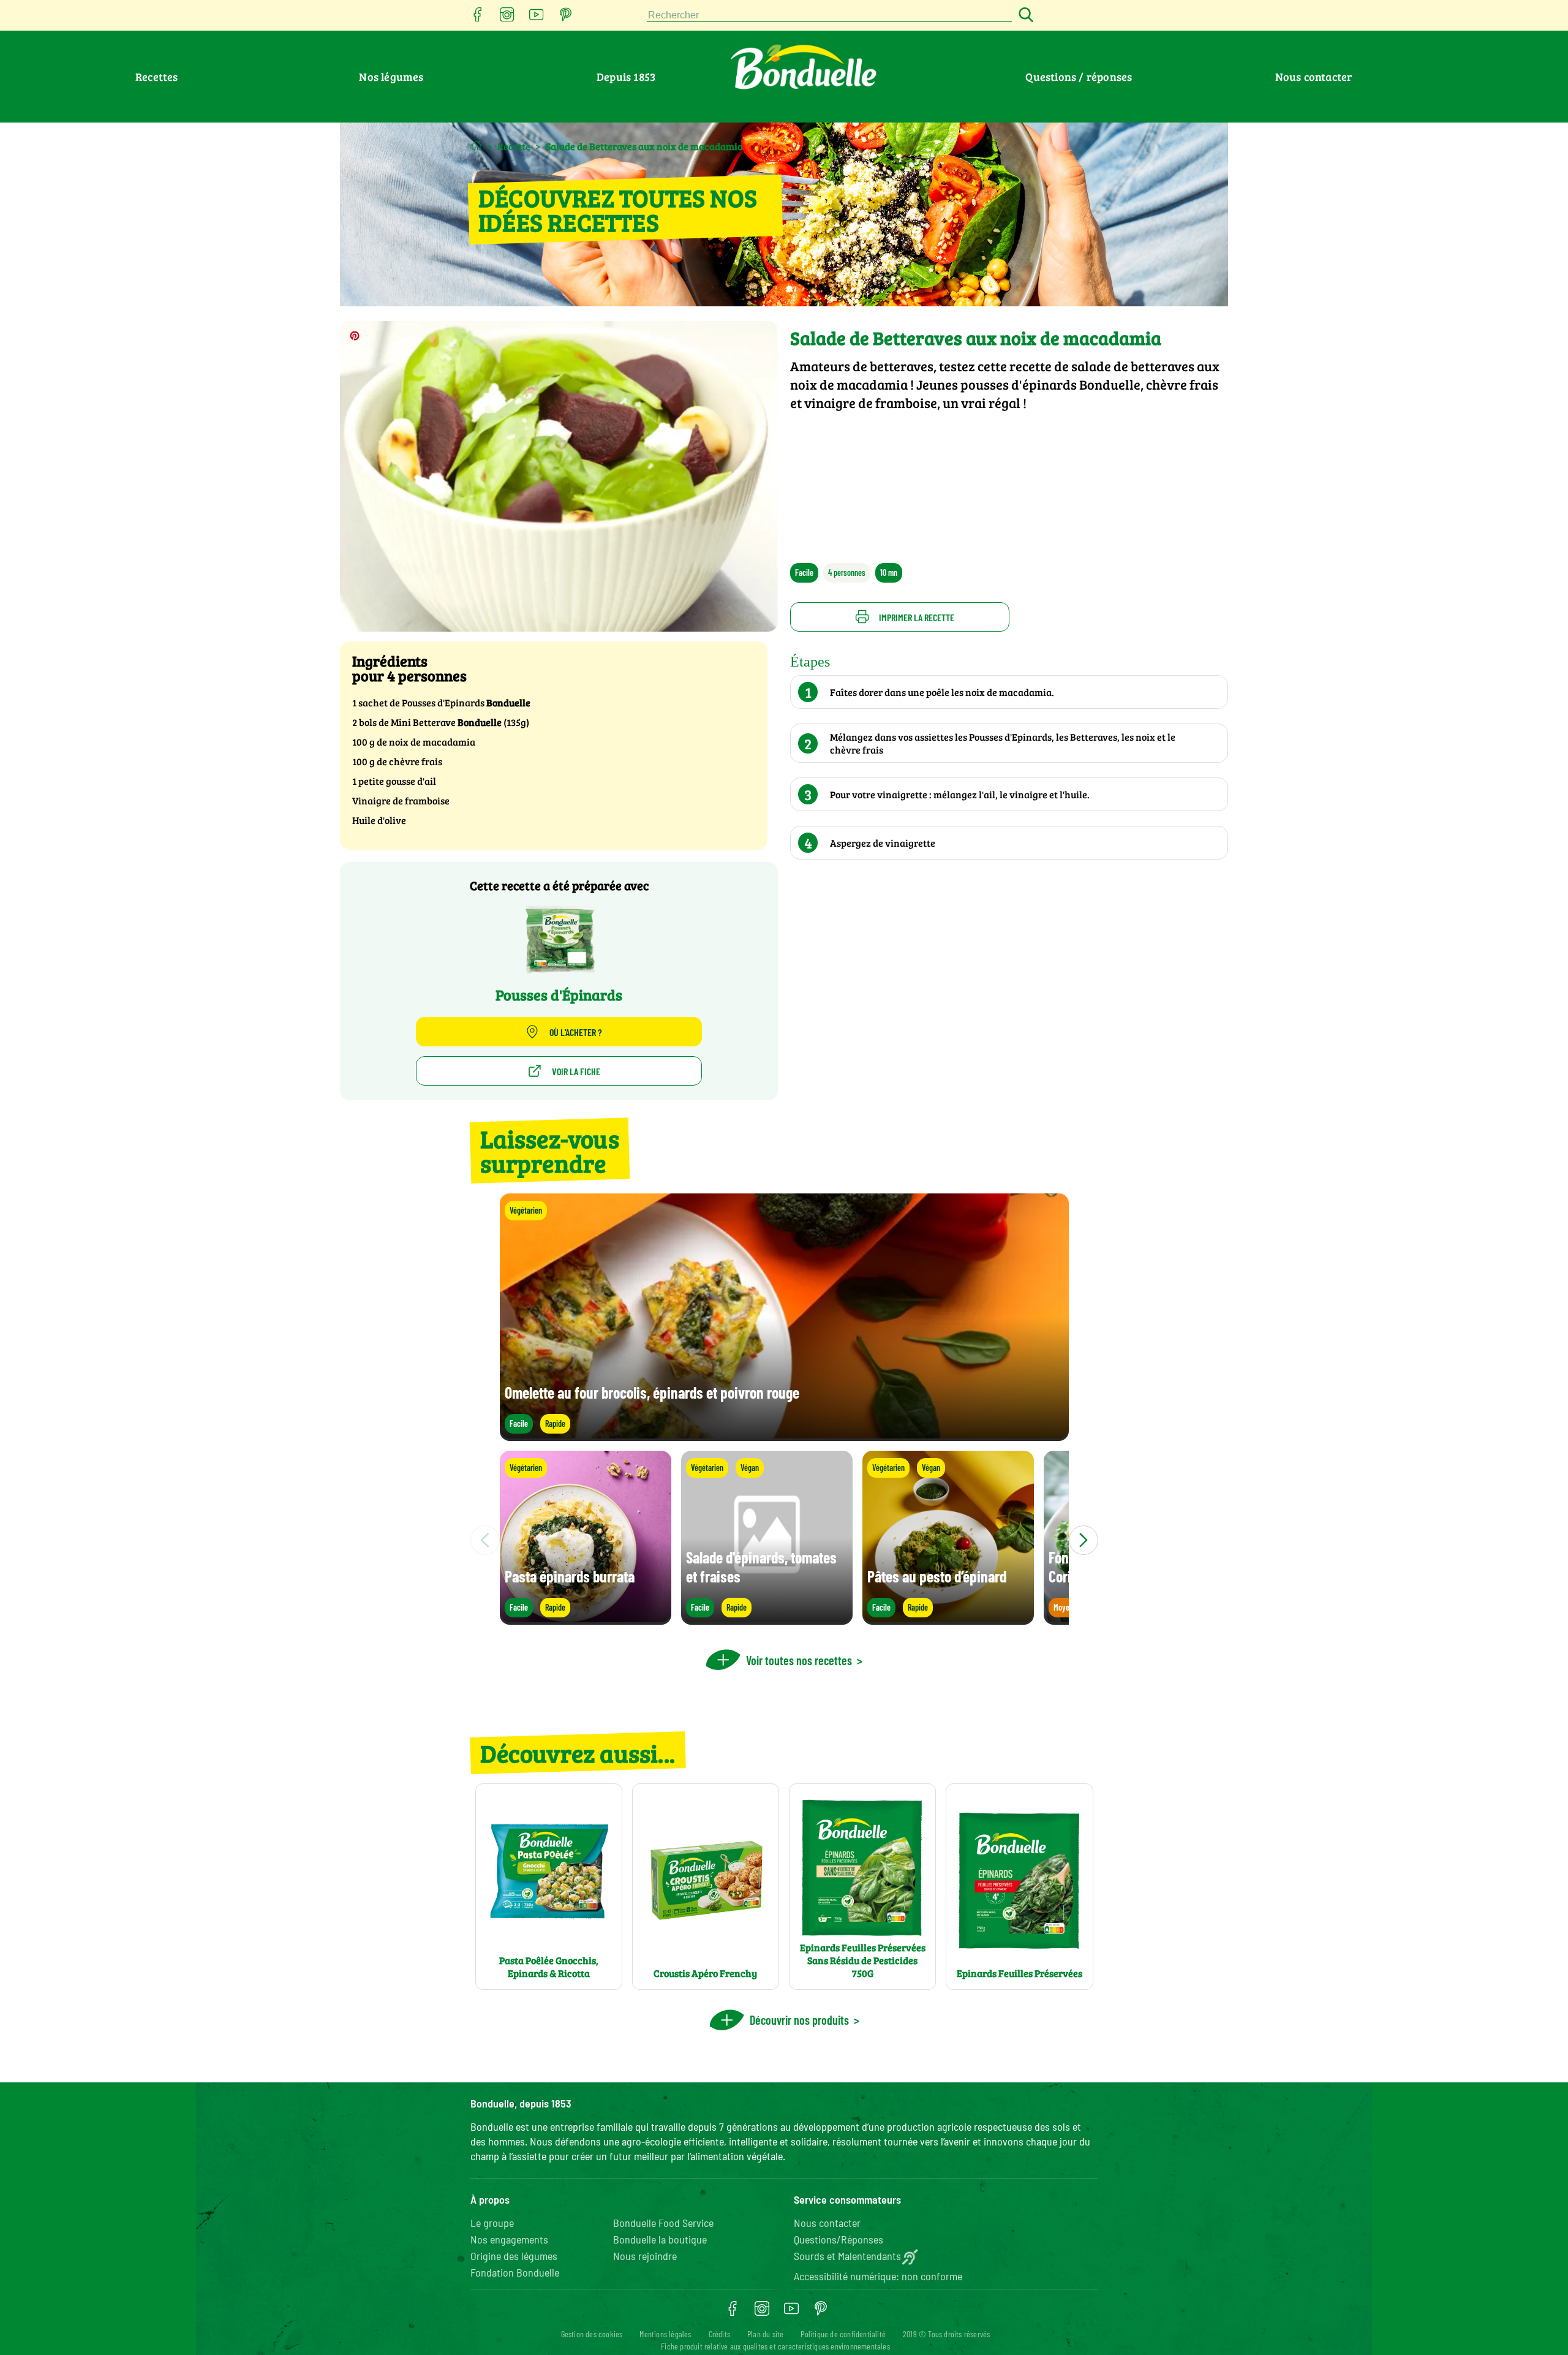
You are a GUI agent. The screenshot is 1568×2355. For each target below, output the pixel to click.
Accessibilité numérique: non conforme (878, 2276)
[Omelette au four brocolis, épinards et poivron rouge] (784, 1435)
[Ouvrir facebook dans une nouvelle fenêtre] (478, 18)
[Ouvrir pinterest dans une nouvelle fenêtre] (566, 18)
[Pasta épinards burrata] (586, 1619)
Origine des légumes (514, 2256)
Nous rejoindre (645, 2256)
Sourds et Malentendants (847, 2256)
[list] (784, 1540)
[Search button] (1024, 16)
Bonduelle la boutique (660, 2239)
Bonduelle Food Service (663, 2223)
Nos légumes (391, 77)
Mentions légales (665, 2334)
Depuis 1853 (626, 77)
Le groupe (492, 2223)
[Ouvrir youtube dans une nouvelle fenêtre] (537, 18)
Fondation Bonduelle (515, 2272)
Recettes (157, 77)
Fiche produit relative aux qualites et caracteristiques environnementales (775, 2346)
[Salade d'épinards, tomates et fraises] (767, 1619)
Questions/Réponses (839, 2239)
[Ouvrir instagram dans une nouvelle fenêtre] (507, 18)
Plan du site (765, 2334)
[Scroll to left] (485, 1540)
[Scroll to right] (1084, 1540)
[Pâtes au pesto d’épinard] (948, 1619)
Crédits (719, 2334)
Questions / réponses (1079, 77)
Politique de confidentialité (843, 2334)
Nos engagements (509, 2239)
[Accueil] (476, 146)
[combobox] (829, 16)
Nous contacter (1314, 77)
